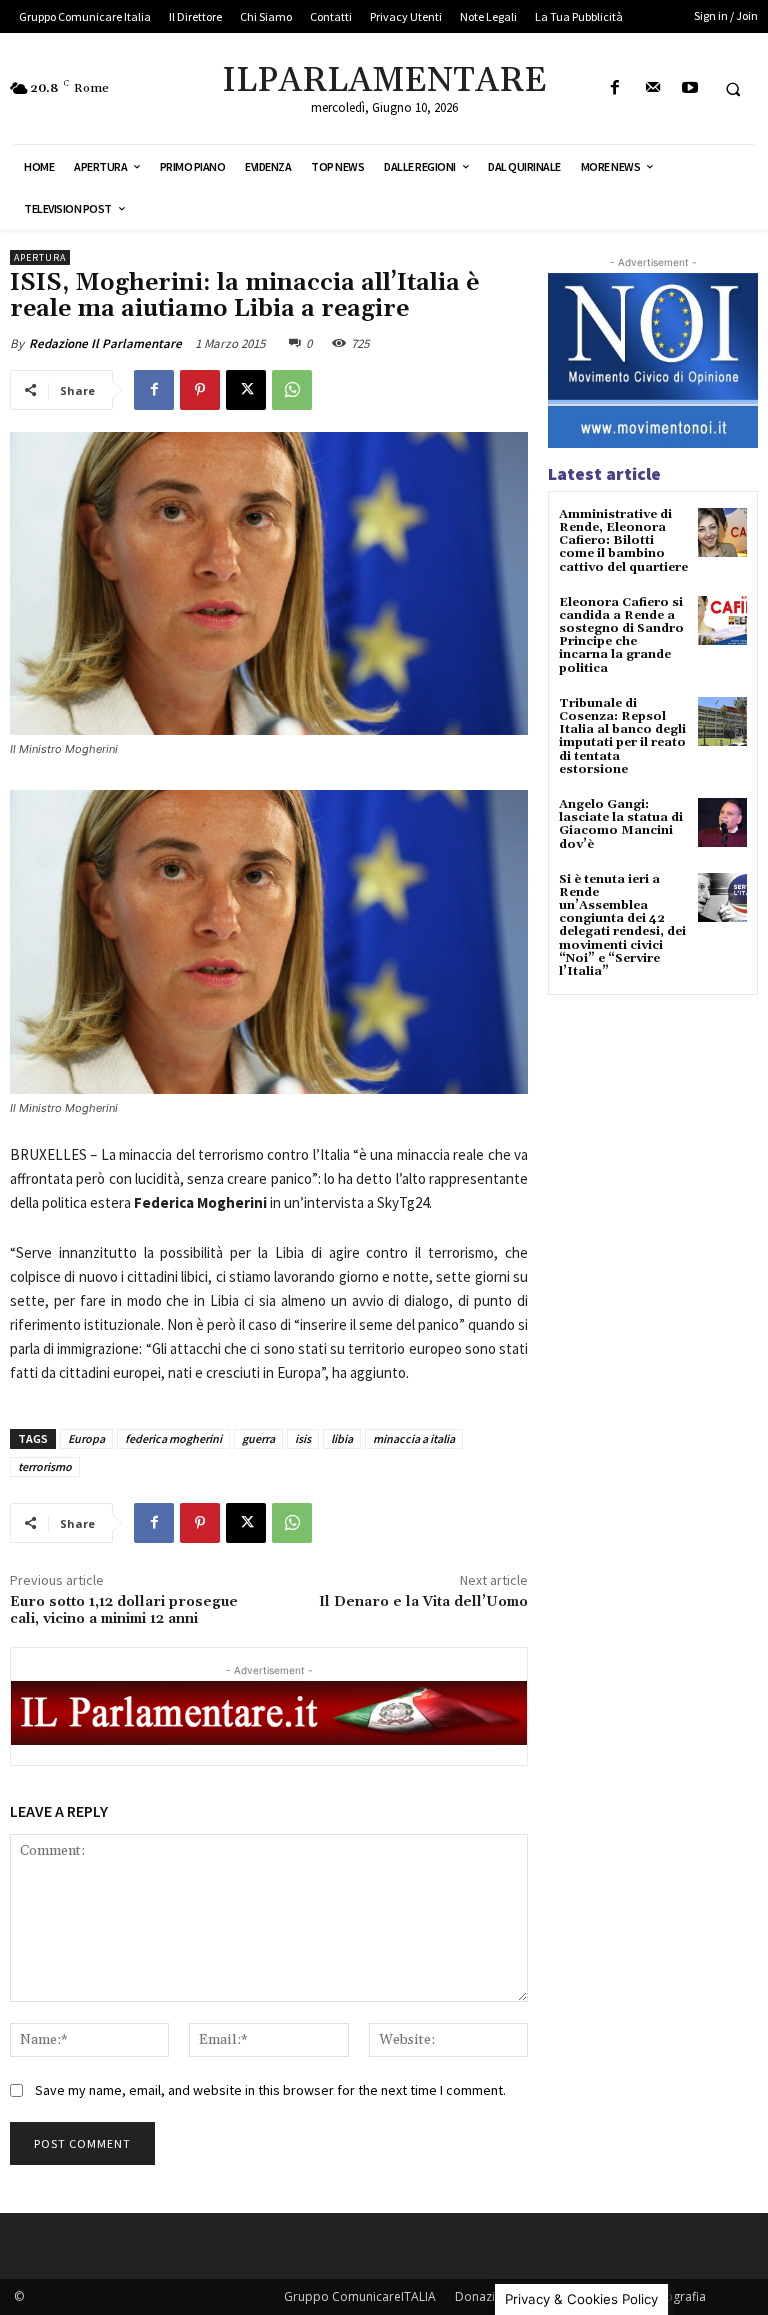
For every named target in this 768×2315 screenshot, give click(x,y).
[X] (246, 390)
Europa (86, 1438)
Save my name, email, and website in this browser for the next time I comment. (270, 2090)
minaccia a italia (414, 1438)
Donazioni (484, 2296)
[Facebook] (615, 88)
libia (342, 1438)
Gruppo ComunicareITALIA (360, 2296)
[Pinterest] (200, 390)
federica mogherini (173, 1438)
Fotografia (676, 2296)
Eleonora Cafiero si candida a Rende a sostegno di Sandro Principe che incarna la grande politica (621, 635)
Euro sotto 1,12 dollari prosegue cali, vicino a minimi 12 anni (124, 1610)
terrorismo (45, 1466)
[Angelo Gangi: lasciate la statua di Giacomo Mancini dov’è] (722, 822)
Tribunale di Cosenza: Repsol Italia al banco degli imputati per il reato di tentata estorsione (622, 736)
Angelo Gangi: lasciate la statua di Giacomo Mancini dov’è (621, 824)
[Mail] (652, 88)
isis (303, 1438)
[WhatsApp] (292, 390)
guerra (258, 1438)
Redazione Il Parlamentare (105, 343)
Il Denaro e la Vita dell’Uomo (423, 1602)
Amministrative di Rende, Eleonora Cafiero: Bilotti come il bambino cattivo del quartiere (623, 541)
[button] (733, 89)
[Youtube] (689, 88)
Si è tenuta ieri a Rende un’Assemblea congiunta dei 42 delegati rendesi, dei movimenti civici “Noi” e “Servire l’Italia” (622, 925)
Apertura (40, 257)
